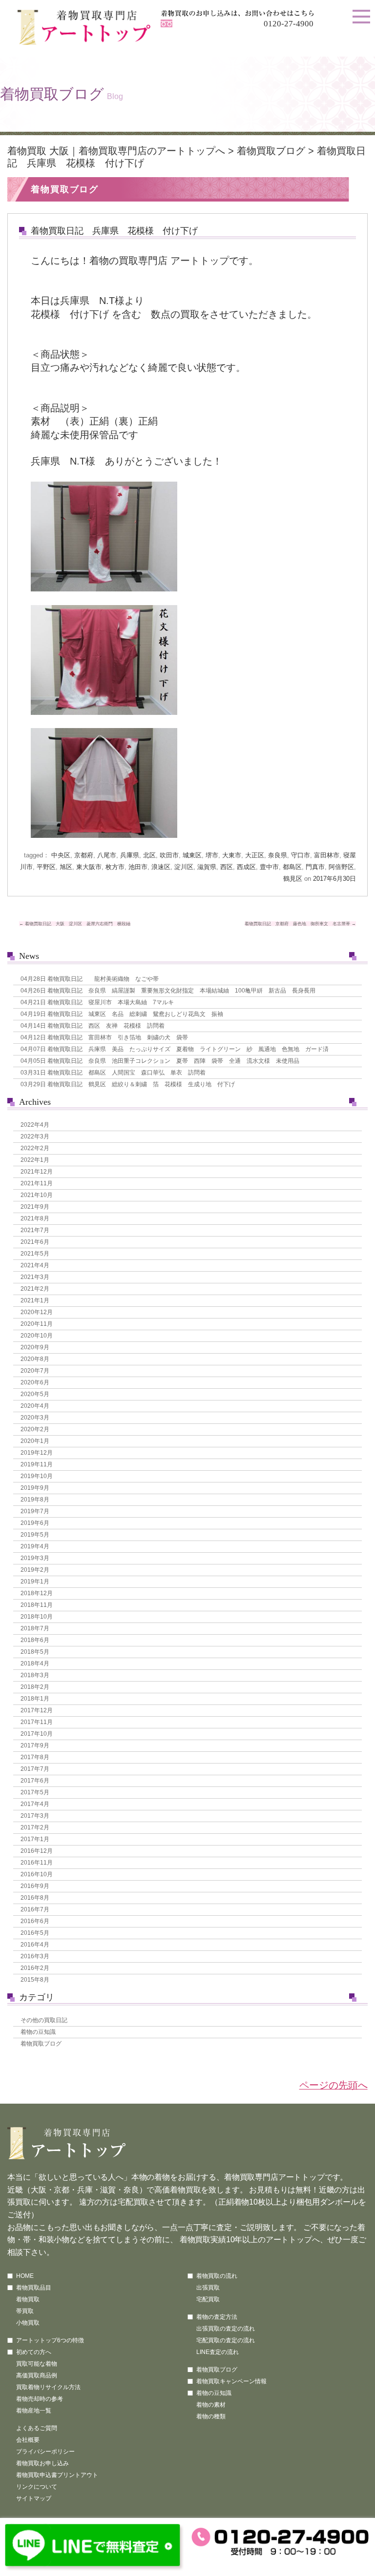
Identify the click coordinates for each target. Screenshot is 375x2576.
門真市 (315, 867)
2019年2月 (35, 1570)
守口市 (301, 855)
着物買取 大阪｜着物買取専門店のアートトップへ (116, 151)
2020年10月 (37, 1336)
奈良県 (278, 855)
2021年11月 (37, 1183)
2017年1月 (35, 1839)
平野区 (46, 867)
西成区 (246, 867)
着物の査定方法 (217, 2317)
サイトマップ (34, 2498)
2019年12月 (37, 1453)
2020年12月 (37, 1312)
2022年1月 (35, 1160)
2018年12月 (37, 1593)
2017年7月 (35, 1769)
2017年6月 (35, 1781)
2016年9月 (35, 1886)
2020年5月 (35, 1394)
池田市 (138, 867)
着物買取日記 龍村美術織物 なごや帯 (90, 979)
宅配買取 (208, 2299)
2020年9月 (35, 1347)
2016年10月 (37, 1874)
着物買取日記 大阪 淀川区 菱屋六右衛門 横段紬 (75, 924)
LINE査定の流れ (218, 2352)
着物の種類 (211, 2416)
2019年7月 (35, 1511)
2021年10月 (37, 1195)
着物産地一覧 (34, 2411)
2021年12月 (37, 1172)
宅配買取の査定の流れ (226, 2340)
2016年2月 (35, 1968)
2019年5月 (35, 1535)
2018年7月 (35, 1628)
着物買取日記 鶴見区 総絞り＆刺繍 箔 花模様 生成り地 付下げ (128, 1084)
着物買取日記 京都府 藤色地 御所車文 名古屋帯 (300, 924)
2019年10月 (37, 1476)
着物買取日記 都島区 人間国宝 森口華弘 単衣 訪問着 (113, 1073)
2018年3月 (35, 1675)
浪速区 (161, 867)
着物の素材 (211, 2405)
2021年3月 (35, 1277)
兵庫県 (130, 855)
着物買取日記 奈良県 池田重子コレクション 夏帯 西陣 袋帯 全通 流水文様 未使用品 (160, 1061)
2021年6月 (35, 1242)
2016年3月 (35, 1956)
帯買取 (25, 2311)
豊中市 (269, 867)
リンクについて (37, 2487)
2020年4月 (35, 1406)
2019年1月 (35, 1582)
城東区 (192, 855)
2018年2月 (35, 1687)
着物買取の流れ (217, 2276)
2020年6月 (35, 1382)
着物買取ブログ (271, 151)
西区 (227, 867)
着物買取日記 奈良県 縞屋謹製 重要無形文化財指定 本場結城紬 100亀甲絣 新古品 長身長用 (168, 991)
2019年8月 (35, 1500)
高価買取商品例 (37, 2375)
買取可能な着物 (37, 2364)
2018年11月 (37, 1605)
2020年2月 (35, 1429)
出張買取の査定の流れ (226, 2329)
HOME (25, 2276)
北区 (149, 855)
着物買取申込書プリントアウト (57, 2475)
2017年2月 (35, 1827)
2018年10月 (37, 1617)
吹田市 (169, 855)
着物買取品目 (34, 2288)
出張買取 (208, 2288)
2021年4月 (35, 1265)
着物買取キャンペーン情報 (231, 2381)
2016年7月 (35, 1909)
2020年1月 (35, 1441)
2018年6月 (35, 1640)
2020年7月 (35, 1371)
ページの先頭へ (333, 2085)
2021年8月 (35, 1218)
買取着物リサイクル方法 (48, 2387)
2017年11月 (37, 1722)
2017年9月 (35, 1745)
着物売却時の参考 (40, 2399)
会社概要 (28, 2440)
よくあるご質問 (37, 2428)
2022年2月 (35, 1148)
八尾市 (107, 855)
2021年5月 (35, 1254)
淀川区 (184, 867)
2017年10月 (37, 1734)
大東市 (232, 855)
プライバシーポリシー (45, 2452)
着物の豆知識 (38, 2032)
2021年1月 (35, 1300)
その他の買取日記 (44, 2020)
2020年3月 (35, 1418)
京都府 (84, 855)
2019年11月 (37, 1464)
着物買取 (28, 2299)
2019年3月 (35, 1558)
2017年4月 (35, 1804)
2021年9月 (35, 1207)
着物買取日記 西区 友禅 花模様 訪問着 (93, 1026)
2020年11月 (37, 1324)
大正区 (255, 855)
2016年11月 (37, 1863)
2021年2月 (35, 1289)
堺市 (212, 855)
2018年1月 (35, 1699)
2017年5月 (35, 1792)
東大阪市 (89, 867)
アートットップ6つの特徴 (50, 2340)
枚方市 (115, 867)
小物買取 (28, 2323)
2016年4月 (35, 1945)
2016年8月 (35, 1898)
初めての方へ (34, 2352)
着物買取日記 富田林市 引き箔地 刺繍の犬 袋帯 (104, 1037)
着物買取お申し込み (42, 2463)
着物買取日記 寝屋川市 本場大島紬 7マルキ (97, 1002)
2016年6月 (35, 1921)
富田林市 (327, 855)
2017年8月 (35, 1757)
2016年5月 (35, 1933)
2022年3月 (35, 1136)
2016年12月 (37, 1851)
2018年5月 (35, 1652)
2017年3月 (35, 1816)
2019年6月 (35, 1523)
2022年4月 (35, 1125)
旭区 (66, 867)
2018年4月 (35, 1663)
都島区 (292, 867)
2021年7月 (35, 1230)
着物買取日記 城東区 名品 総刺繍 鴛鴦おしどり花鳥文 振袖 (122, 1014)
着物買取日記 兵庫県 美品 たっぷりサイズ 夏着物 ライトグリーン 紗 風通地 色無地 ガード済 (175, 1049)
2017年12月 (37, 1710)
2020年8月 (35, 1359)
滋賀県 (207, 867)
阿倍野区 (341, 867)
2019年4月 (35, 1546)
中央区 (61, 855)
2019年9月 (35, 1488)
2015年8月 (35, 1980)
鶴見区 (293, 879)
